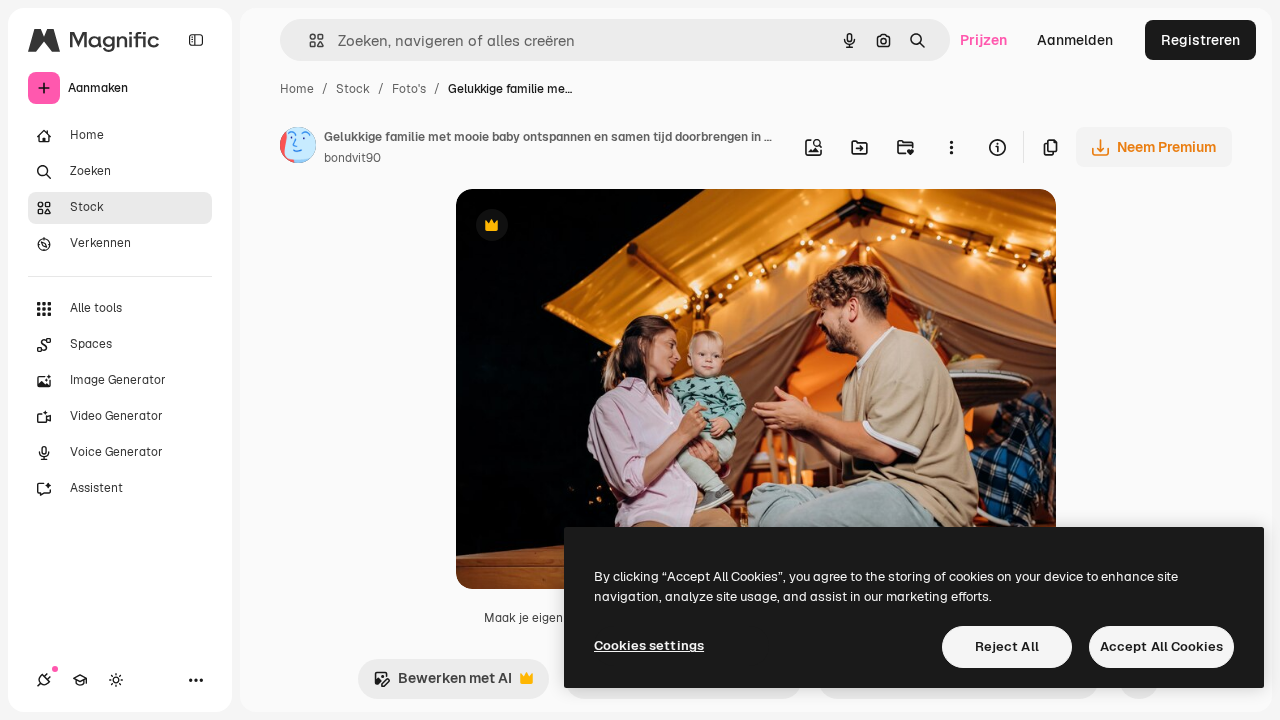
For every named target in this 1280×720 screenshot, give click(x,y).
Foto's (409, 89)
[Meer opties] (951, 147)
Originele (587, 227)
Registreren (1200, 40)
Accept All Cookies (1161, 646)
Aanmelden (1075, 40)
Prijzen (983, 40)
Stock (353, 89)
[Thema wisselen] (116, 680)
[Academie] (80, 680)
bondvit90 (352, 158)
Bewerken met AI (442, 683)
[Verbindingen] (44, 680)
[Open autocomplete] (308, 40)
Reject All (1007, 646)
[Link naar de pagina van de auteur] (298, 148)
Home (297, 89)
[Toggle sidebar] (196, 40)
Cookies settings (649, 645)
